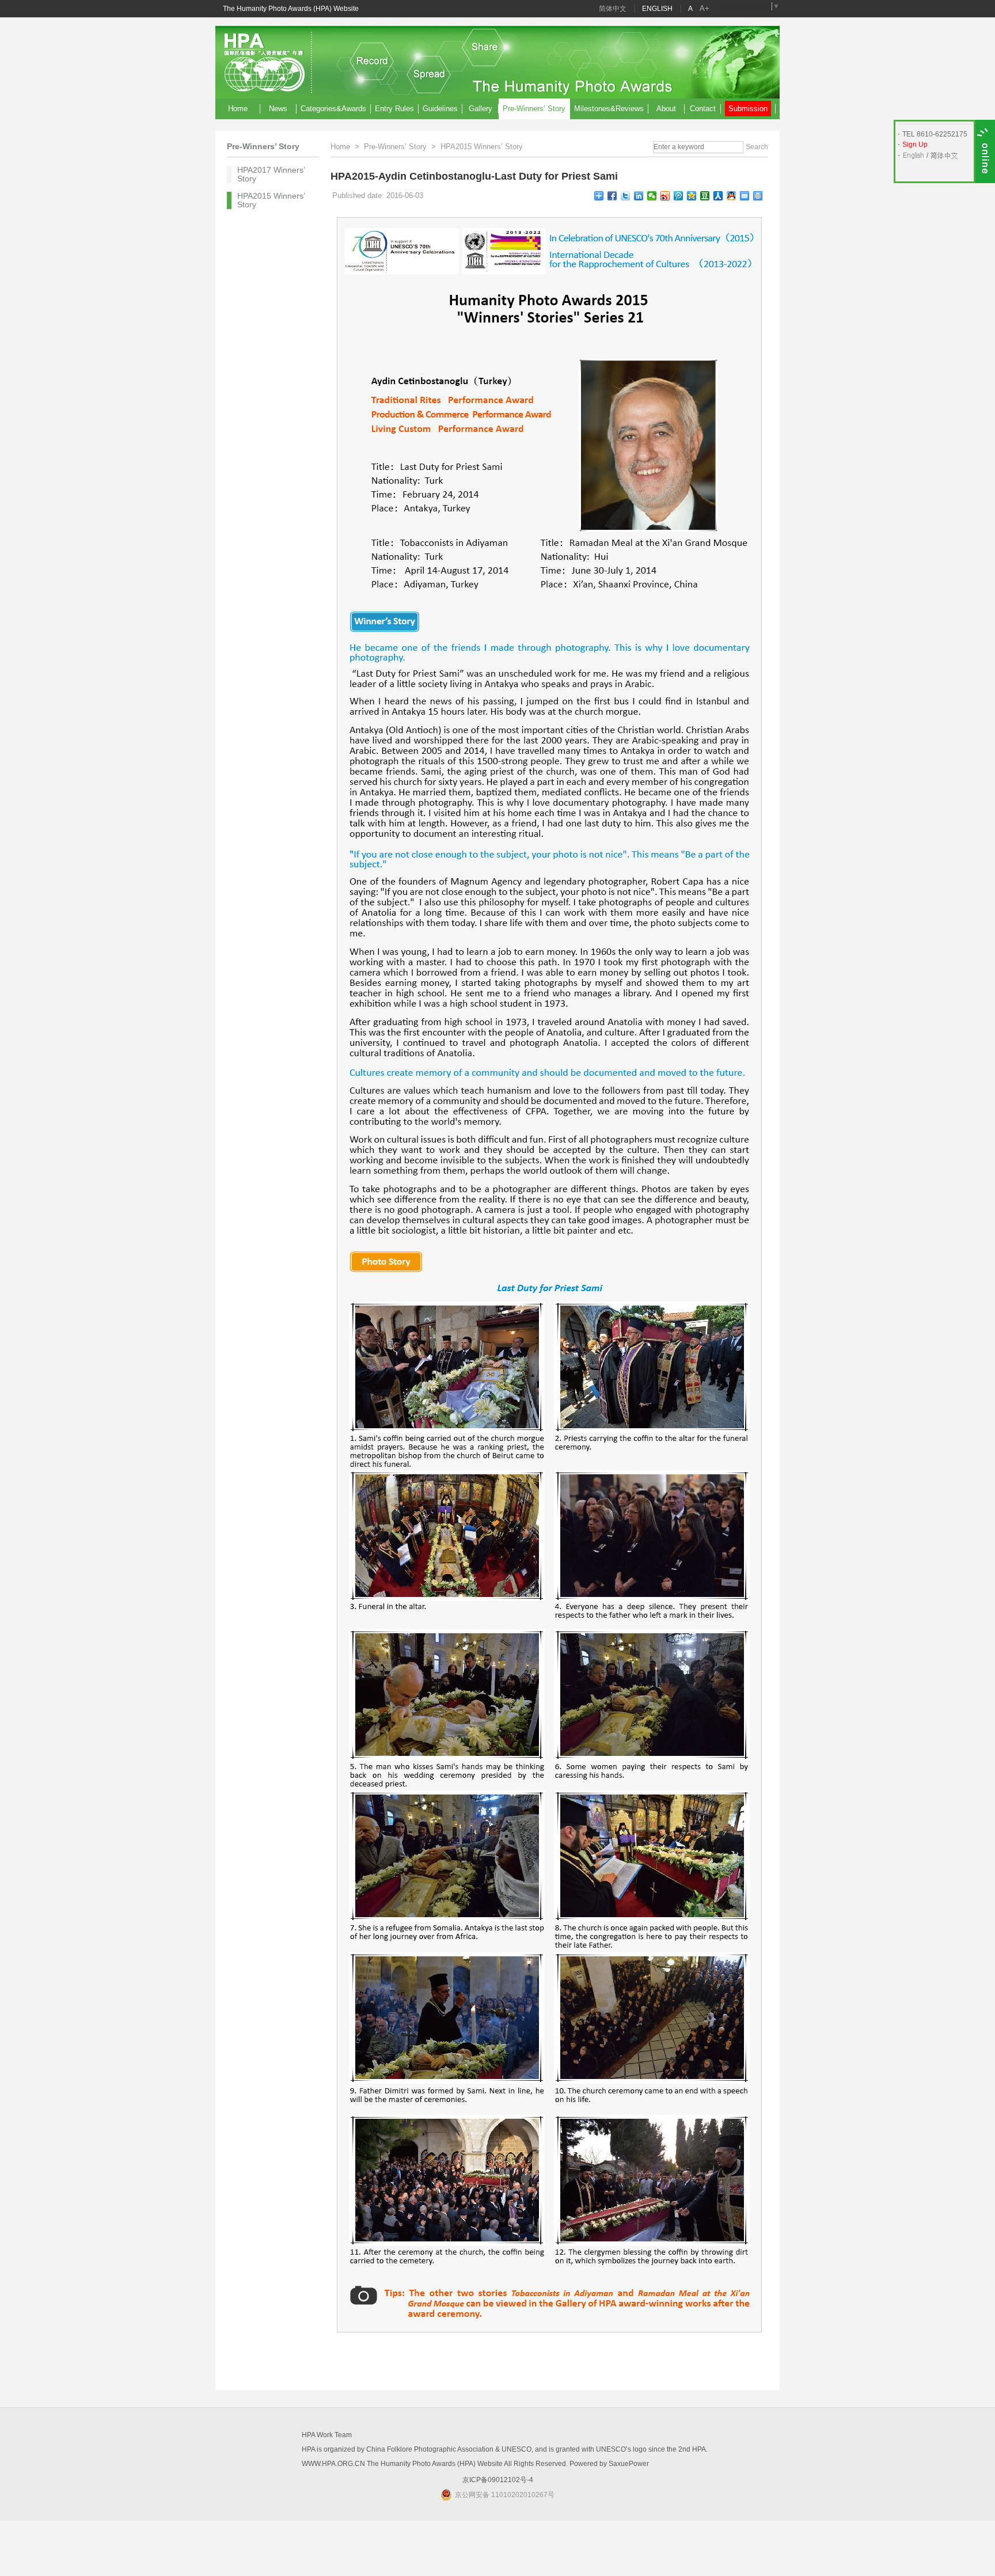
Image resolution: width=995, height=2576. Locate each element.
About (666, 109)
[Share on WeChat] (652, 196)
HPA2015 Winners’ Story (271, 200)
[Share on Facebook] (612, 196)
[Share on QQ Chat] (732, 196)
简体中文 (613, 9)
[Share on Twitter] (626, 196)
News (278, 109)
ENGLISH (657, 9)
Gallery (481, 109)
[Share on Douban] (705, 196)
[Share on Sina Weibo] (665, 196)
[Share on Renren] (718, 196)
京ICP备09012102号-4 (498, 2480)
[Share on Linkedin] (639, 196)
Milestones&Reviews (609, 109)
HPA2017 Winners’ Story (271, 174)
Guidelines (440, 109)
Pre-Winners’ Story (534, 109)
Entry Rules (394, 109)
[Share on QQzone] (692, 196)
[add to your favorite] (599, 196)
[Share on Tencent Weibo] (679, 196)
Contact (703, 109)
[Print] (758, 196)
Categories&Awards (333, 109)
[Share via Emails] (745, 196)
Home (238, 109)
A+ (705, 8)
